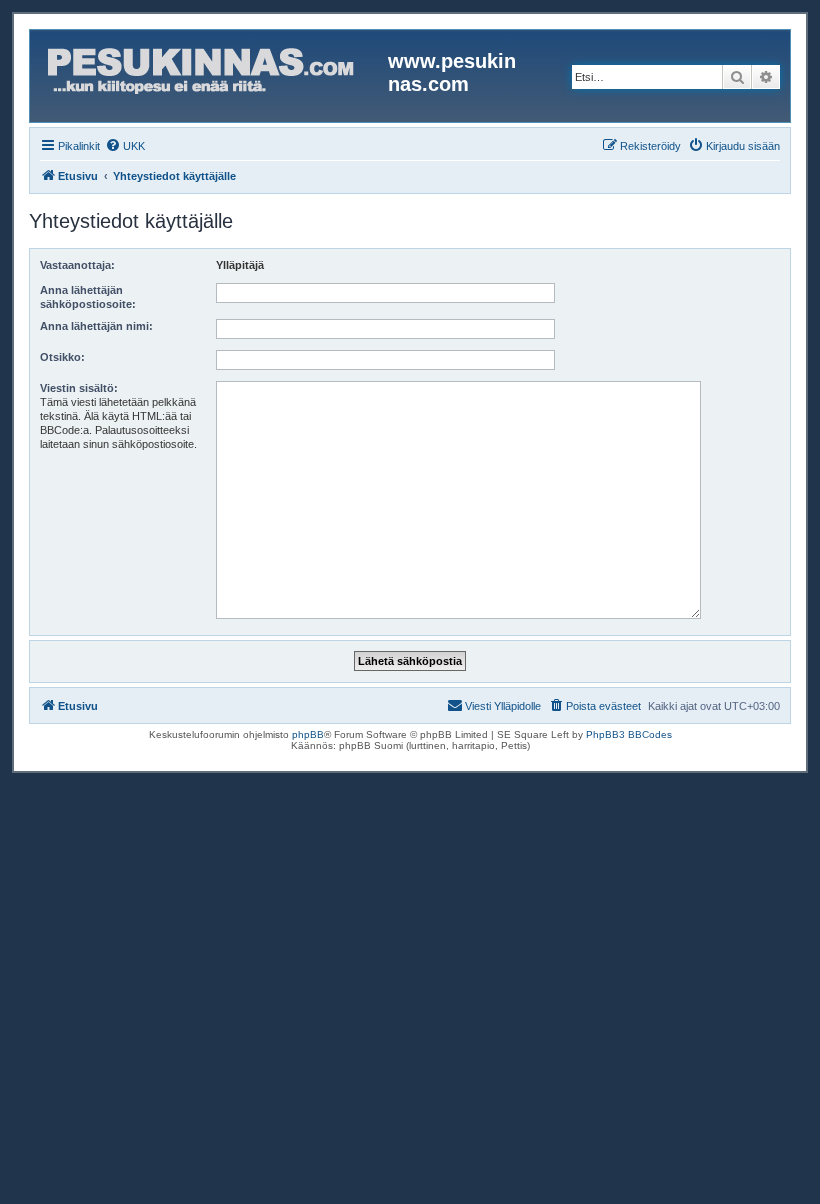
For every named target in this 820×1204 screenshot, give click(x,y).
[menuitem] (125, 146)
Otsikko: (62, 357)
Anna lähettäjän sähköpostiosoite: (88, 297)
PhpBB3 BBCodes (629, 734)
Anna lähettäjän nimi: (96, 326)
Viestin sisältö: (79, 388)
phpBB (308, 734)
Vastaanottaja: (77, 265)
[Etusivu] (211, 76)
